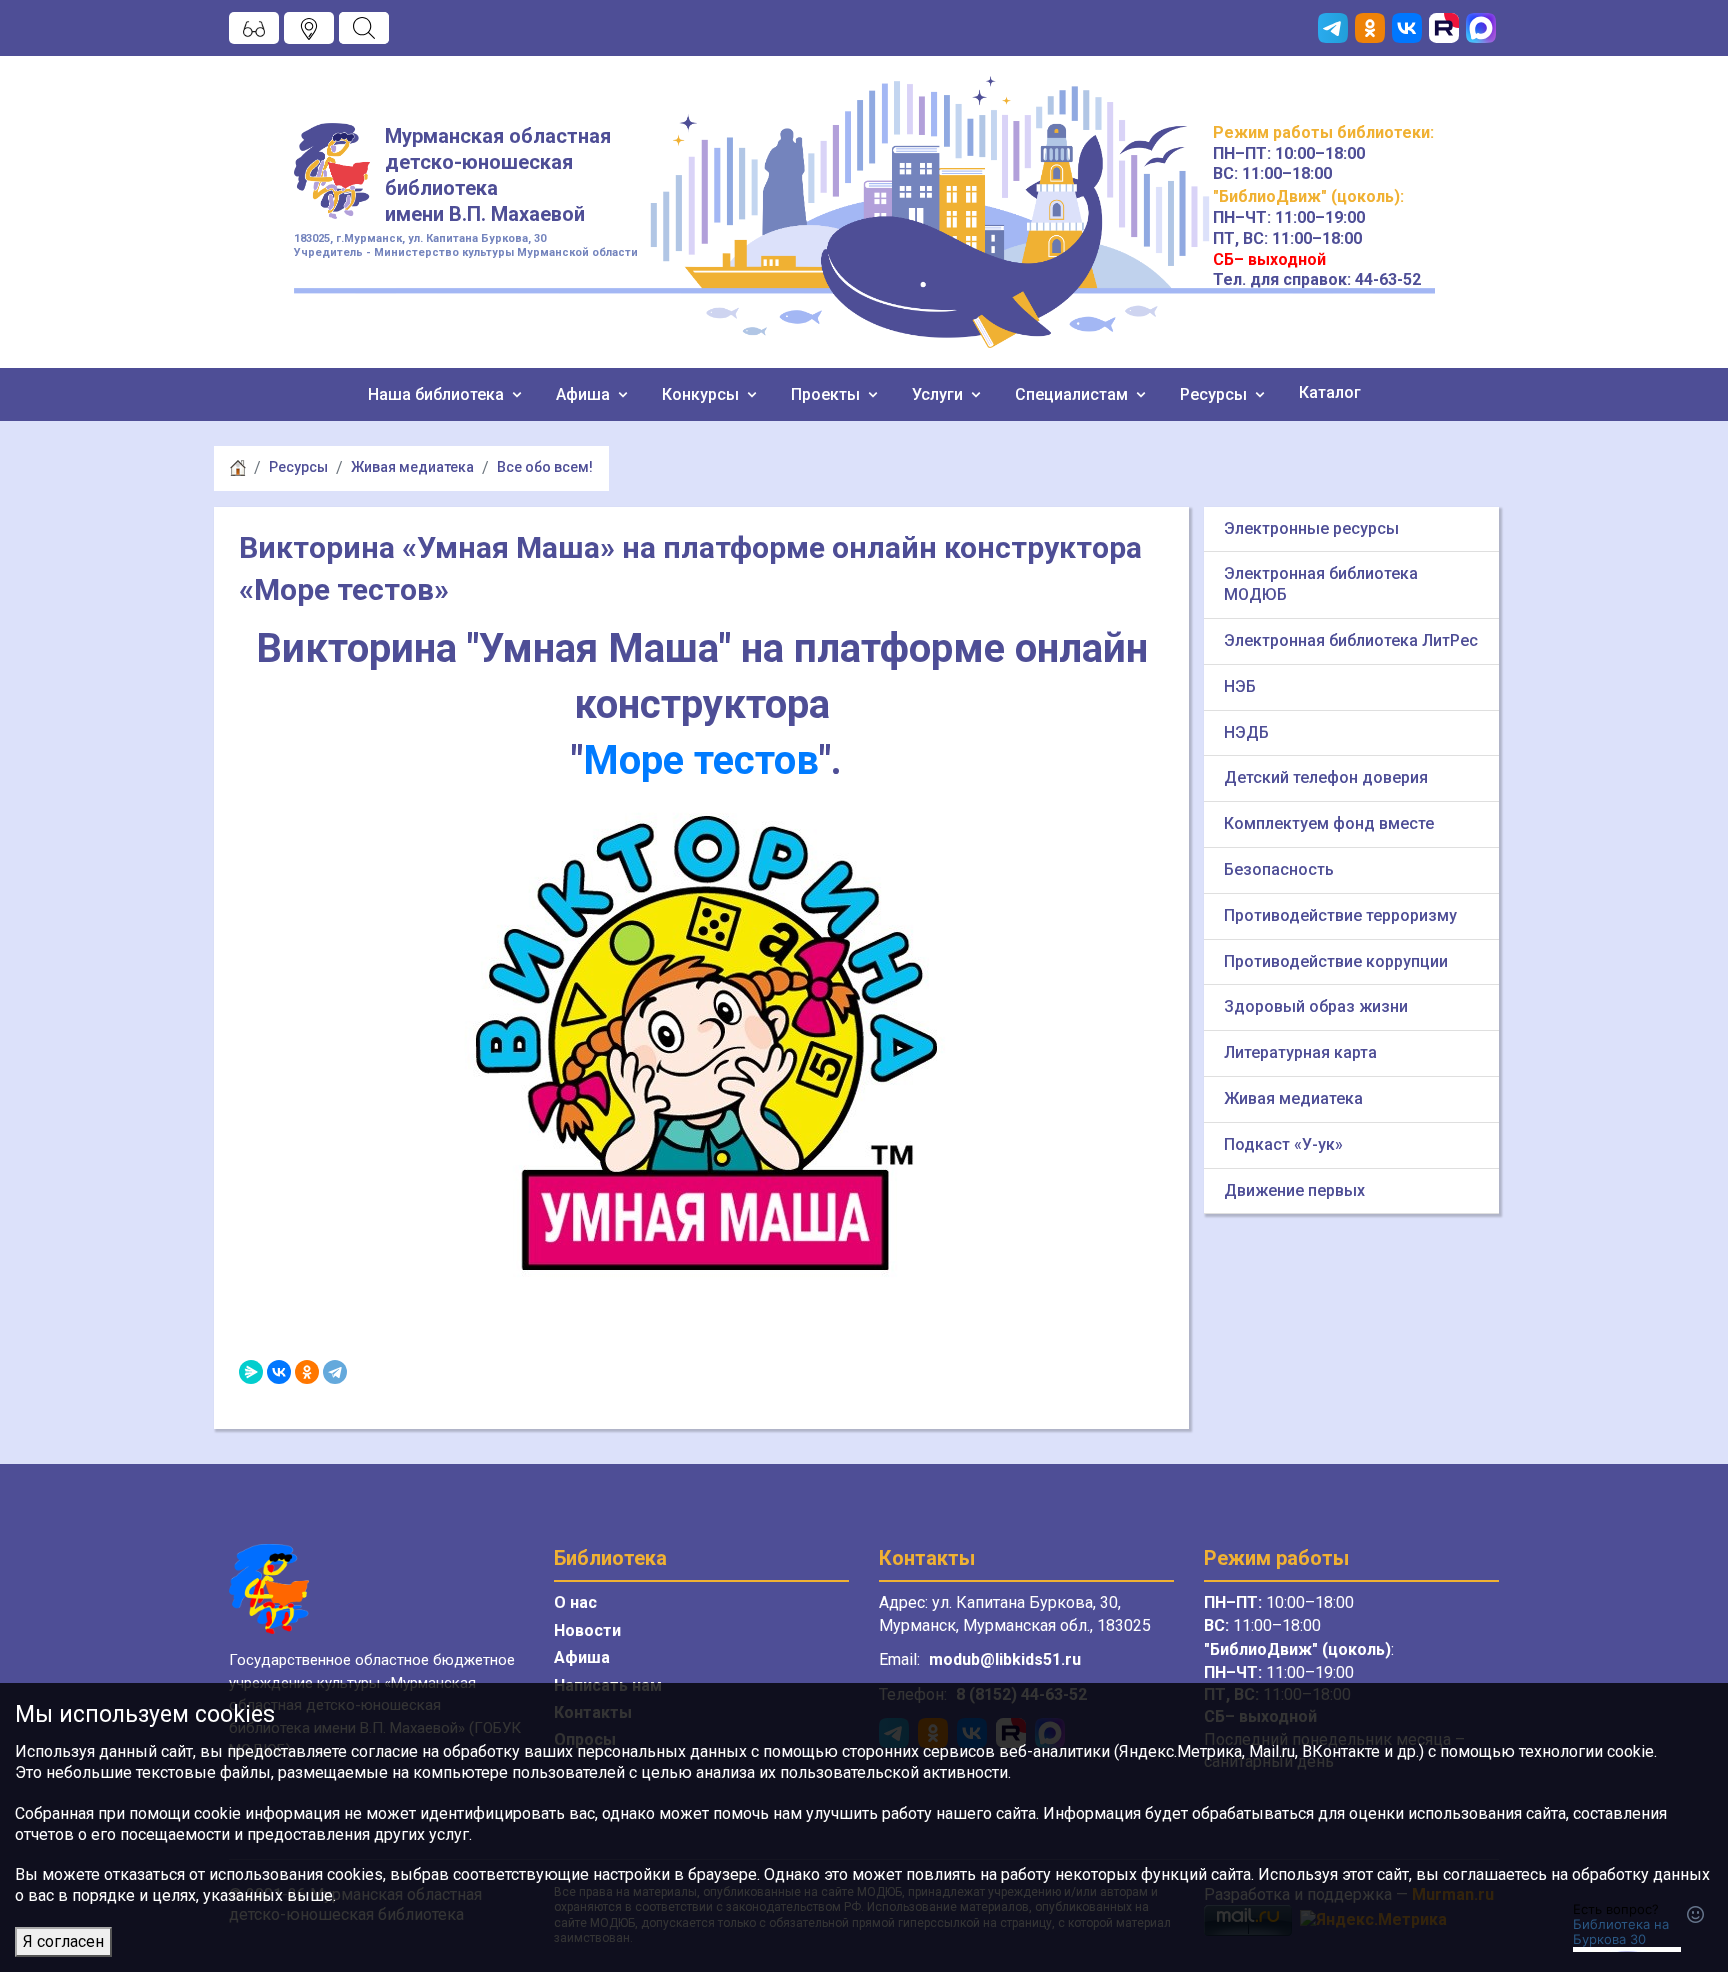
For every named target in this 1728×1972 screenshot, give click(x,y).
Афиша (585, 394)
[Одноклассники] (307, 1372)
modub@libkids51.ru (1005, 1659)
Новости (587, 1630)
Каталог (1330, 392)
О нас (575, 1602)
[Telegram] (335, 1372)
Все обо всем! (545, 467)
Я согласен (63, 1941)
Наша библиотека (438, 394)
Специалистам (1073, 394)
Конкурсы (702, 394)
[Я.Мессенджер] (251, 1372)
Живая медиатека (412, 467)
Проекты (827, 394)
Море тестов (701, 760)
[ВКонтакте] (279, 1372)
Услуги (939, 394)
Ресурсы (1215, 394)
